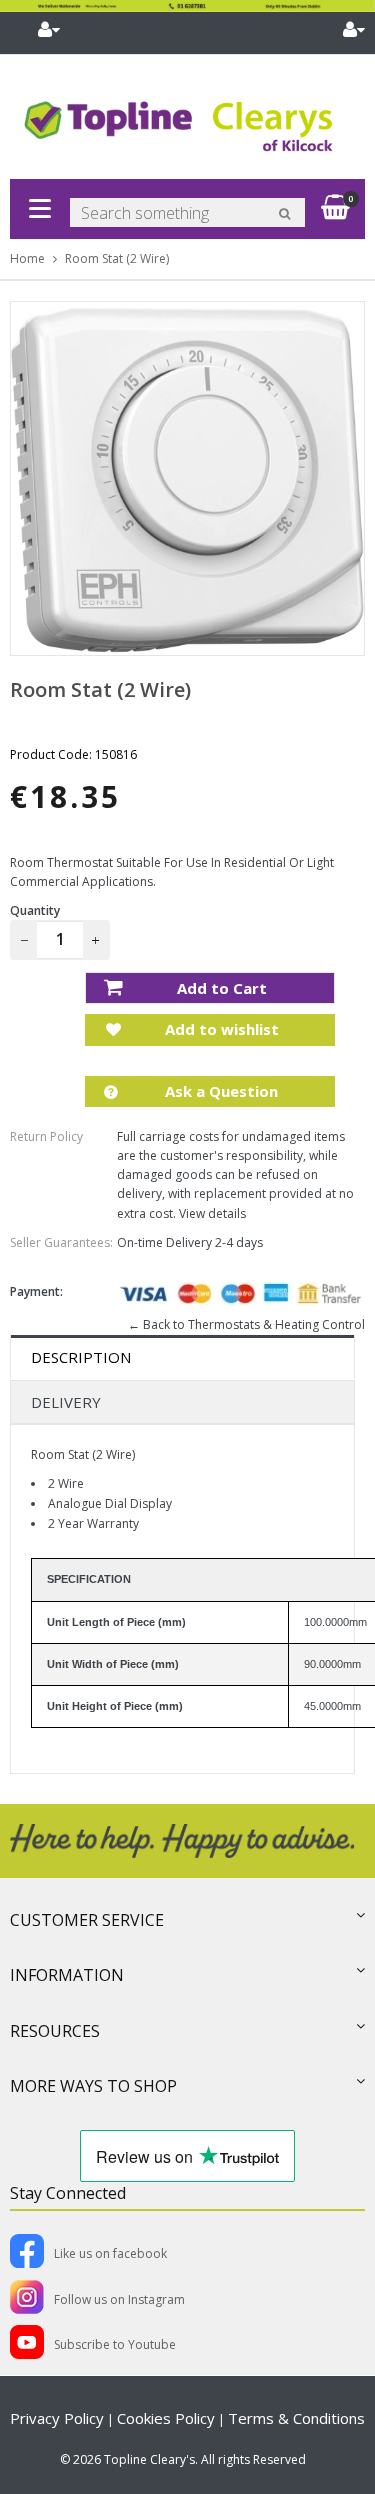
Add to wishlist (220, 1029)
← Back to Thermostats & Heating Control (246, 1324)
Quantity (35, 910)
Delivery (66, 1402)
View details (212, 1213)
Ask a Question (219, 1091)
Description (81, 1357)
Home (27, 258)
